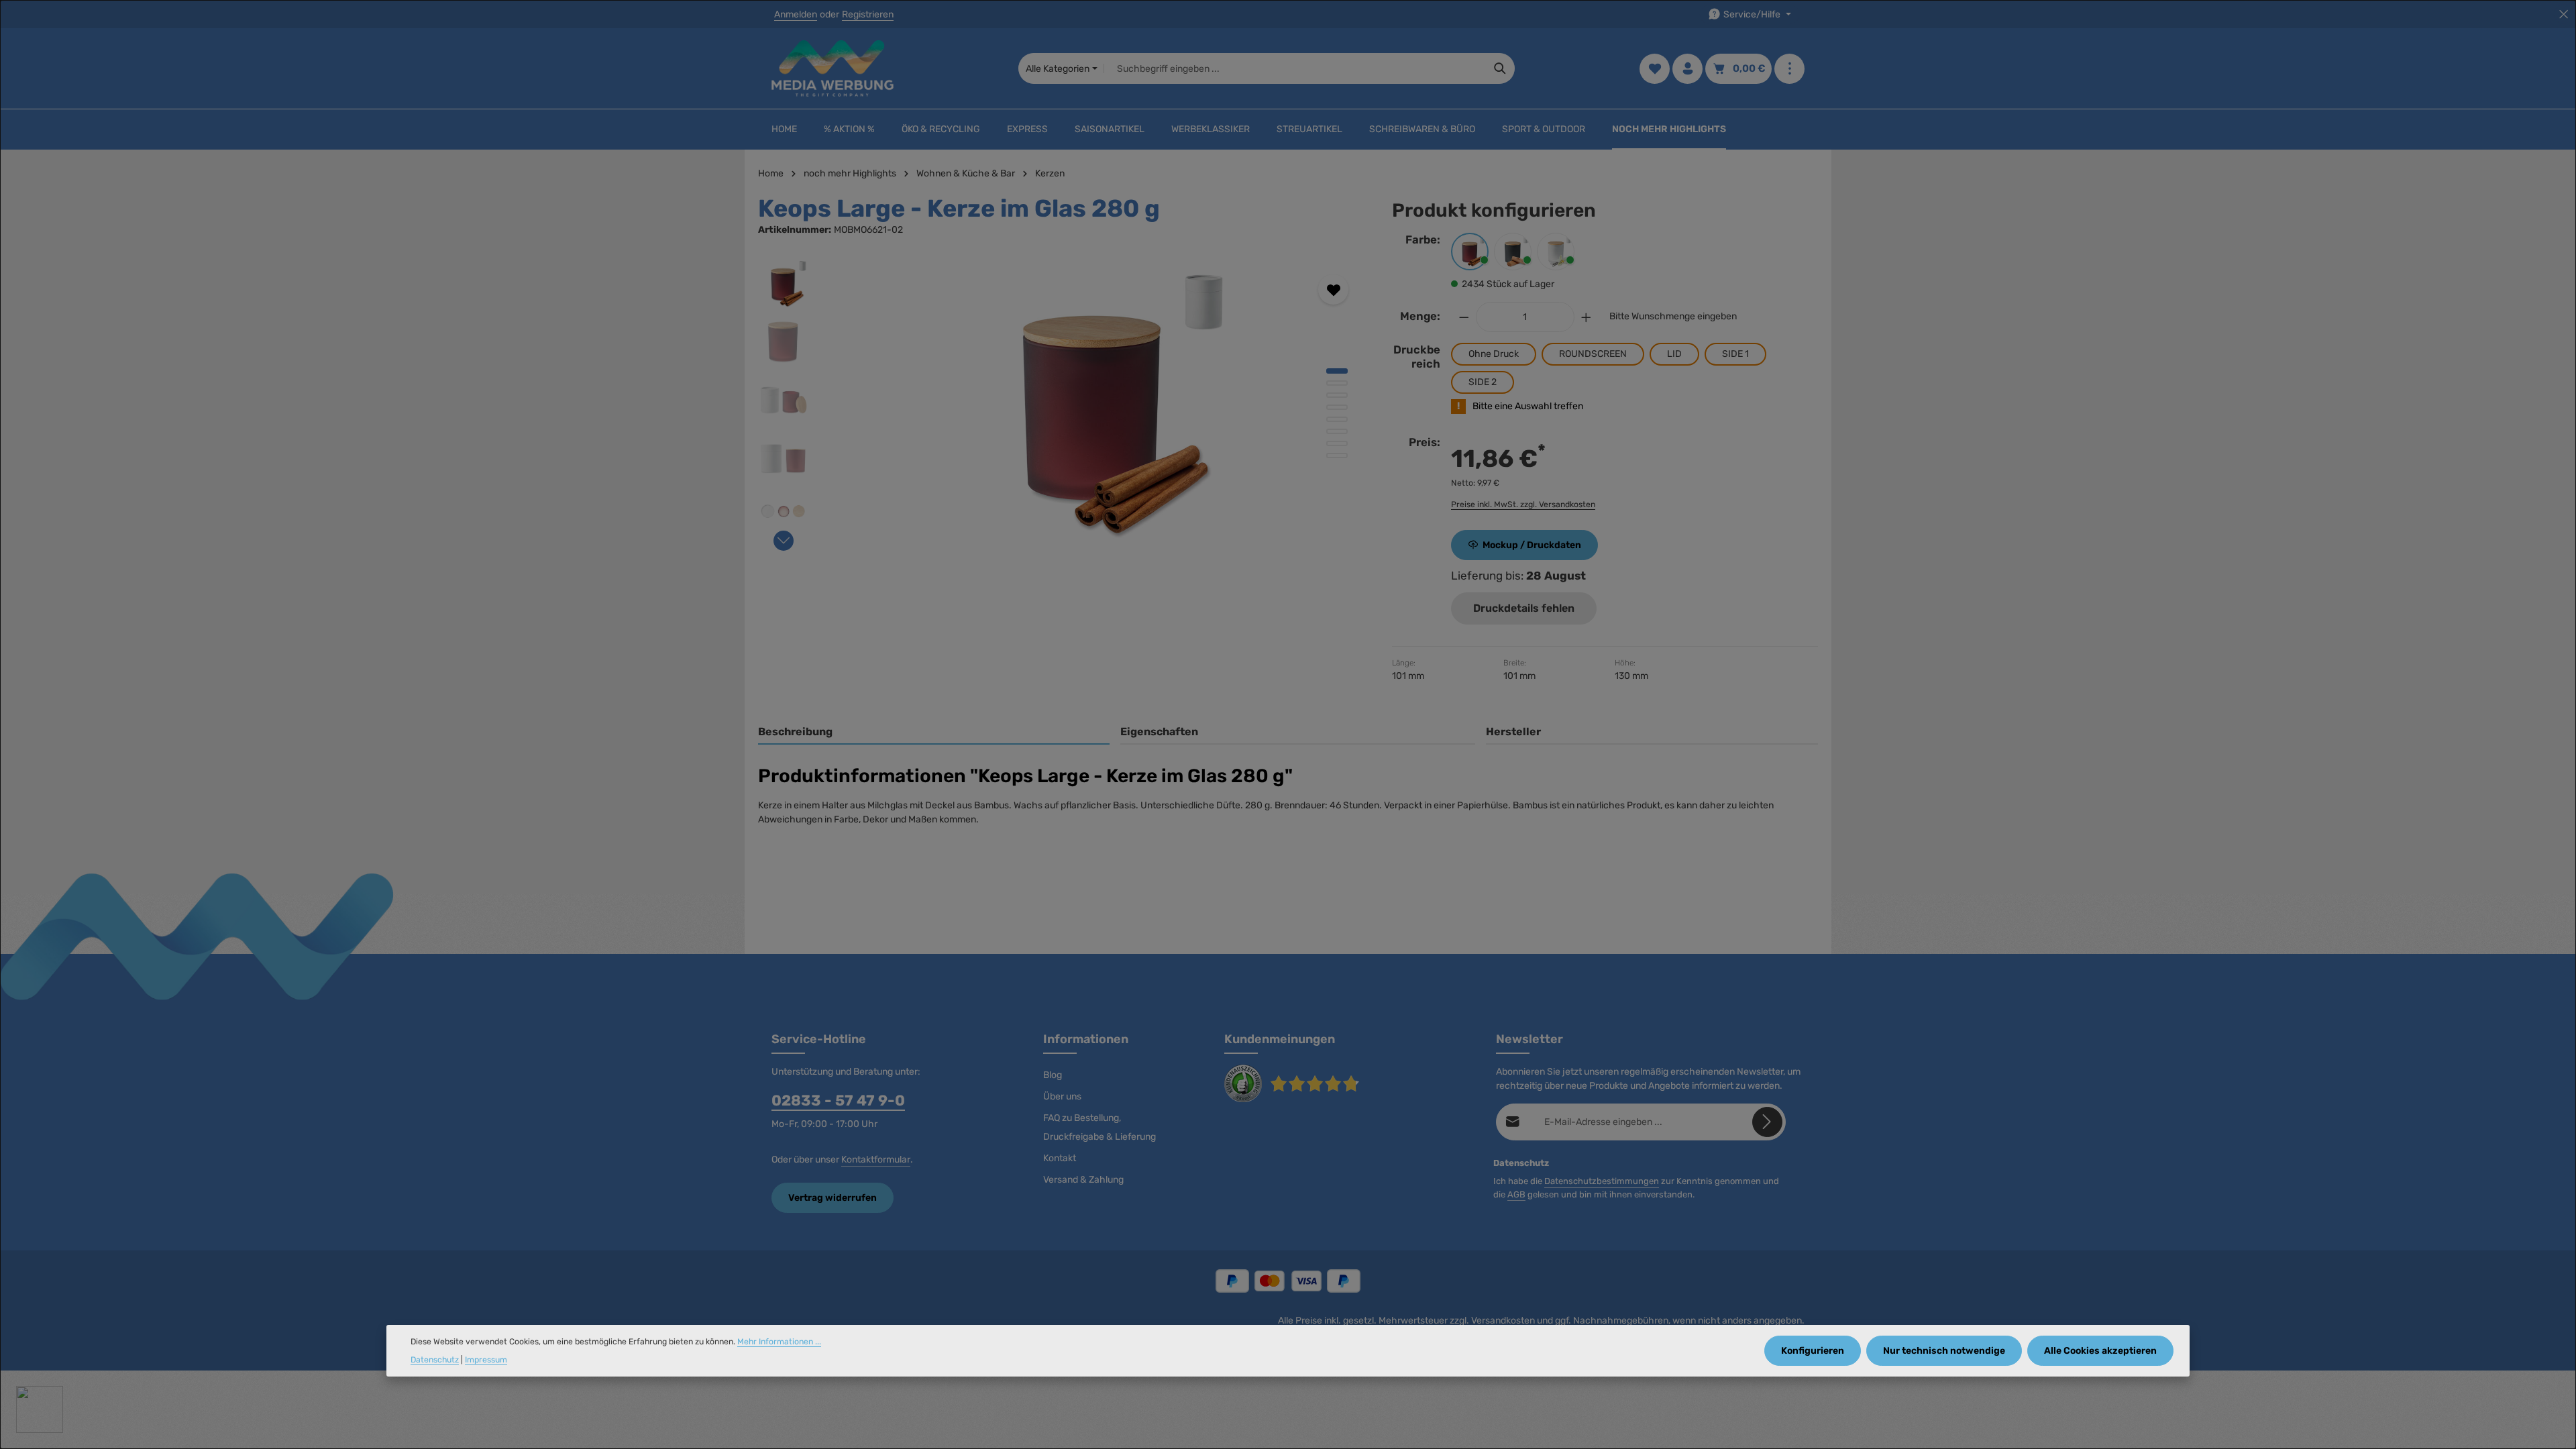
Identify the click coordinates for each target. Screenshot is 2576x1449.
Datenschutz (435, 1360)
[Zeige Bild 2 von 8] (1337, 383)
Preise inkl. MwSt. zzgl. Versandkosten (1523, 504)
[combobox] (1295, 68)
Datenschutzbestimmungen (1602, 1181)
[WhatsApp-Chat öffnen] (40, 1409)
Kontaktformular (876, 1160)
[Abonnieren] (1767, 1122)
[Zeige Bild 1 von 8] (1337, 371)
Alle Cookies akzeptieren (2100, 1351)
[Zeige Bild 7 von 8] (1337, 443)
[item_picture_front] (1093, 402)
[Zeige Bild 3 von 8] (1337, 395)
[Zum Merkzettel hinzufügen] (1333, 289)
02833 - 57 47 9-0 (838, 1101)
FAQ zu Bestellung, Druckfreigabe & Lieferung (1099, 1127)
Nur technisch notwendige (1944, 1351)
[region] (1062, 402)
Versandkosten (1503, 1321)
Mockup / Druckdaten (1532, 545)
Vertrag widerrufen (833, 1198)
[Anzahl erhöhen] (1587, 317)
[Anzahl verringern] (1464, 317)
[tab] (934, 733)
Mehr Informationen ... (779, 1342)
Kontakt (1060, 1158)
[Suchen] (1500, 68)
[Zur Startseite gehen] (833, 68)
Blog (1053, 1075)
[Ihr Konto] (1687, 69)
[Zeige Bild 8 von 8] (1337, 455)
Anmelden (796, 14)
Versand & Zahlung (1083, 1180)
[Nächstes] (784, 541)
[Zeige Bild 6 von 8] (1337, 431)
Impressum (486, 1360)
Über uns (1062, 1096)
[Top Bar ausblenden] (2564, 14)
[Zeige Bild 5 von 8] (1337, 419)
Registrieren (868, 14)
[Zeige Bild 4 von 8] (1337, 407)
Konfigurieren (1813, 1351)
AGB (1516, 1194)
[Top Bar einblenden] (1789, 69)
